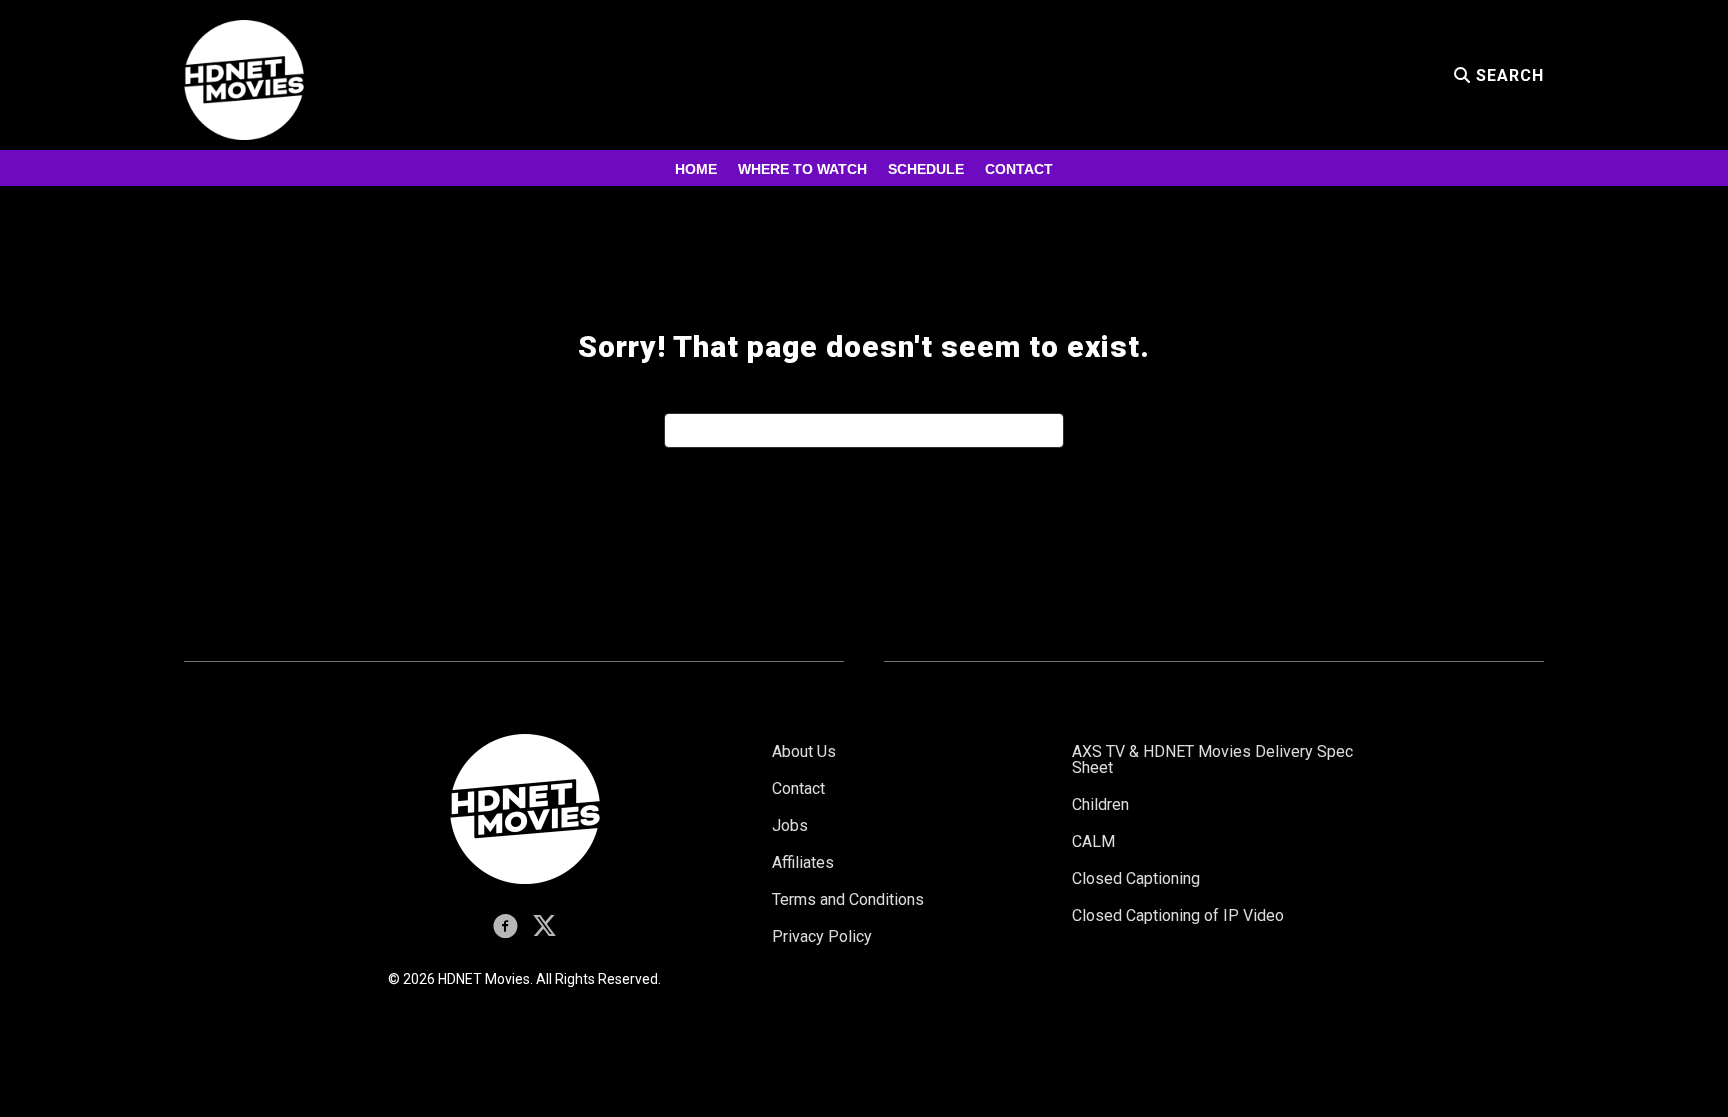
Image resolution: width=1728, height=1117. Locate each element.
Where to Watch (802, 169)
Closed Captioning (1136, 878)
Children (1100, 804)
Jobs (790, 825)
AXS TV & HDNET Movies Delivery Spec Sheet (1212, 759)
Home (696, 169)
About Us (804, 751)
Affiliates (803, 862)
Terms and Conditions (848, 899)
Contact (1019, 169)
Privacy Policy (822, 936)
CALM (1093, 841)
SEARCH (1507, 75)
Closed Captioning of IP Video (1178, 915)
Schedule (926, 169)
